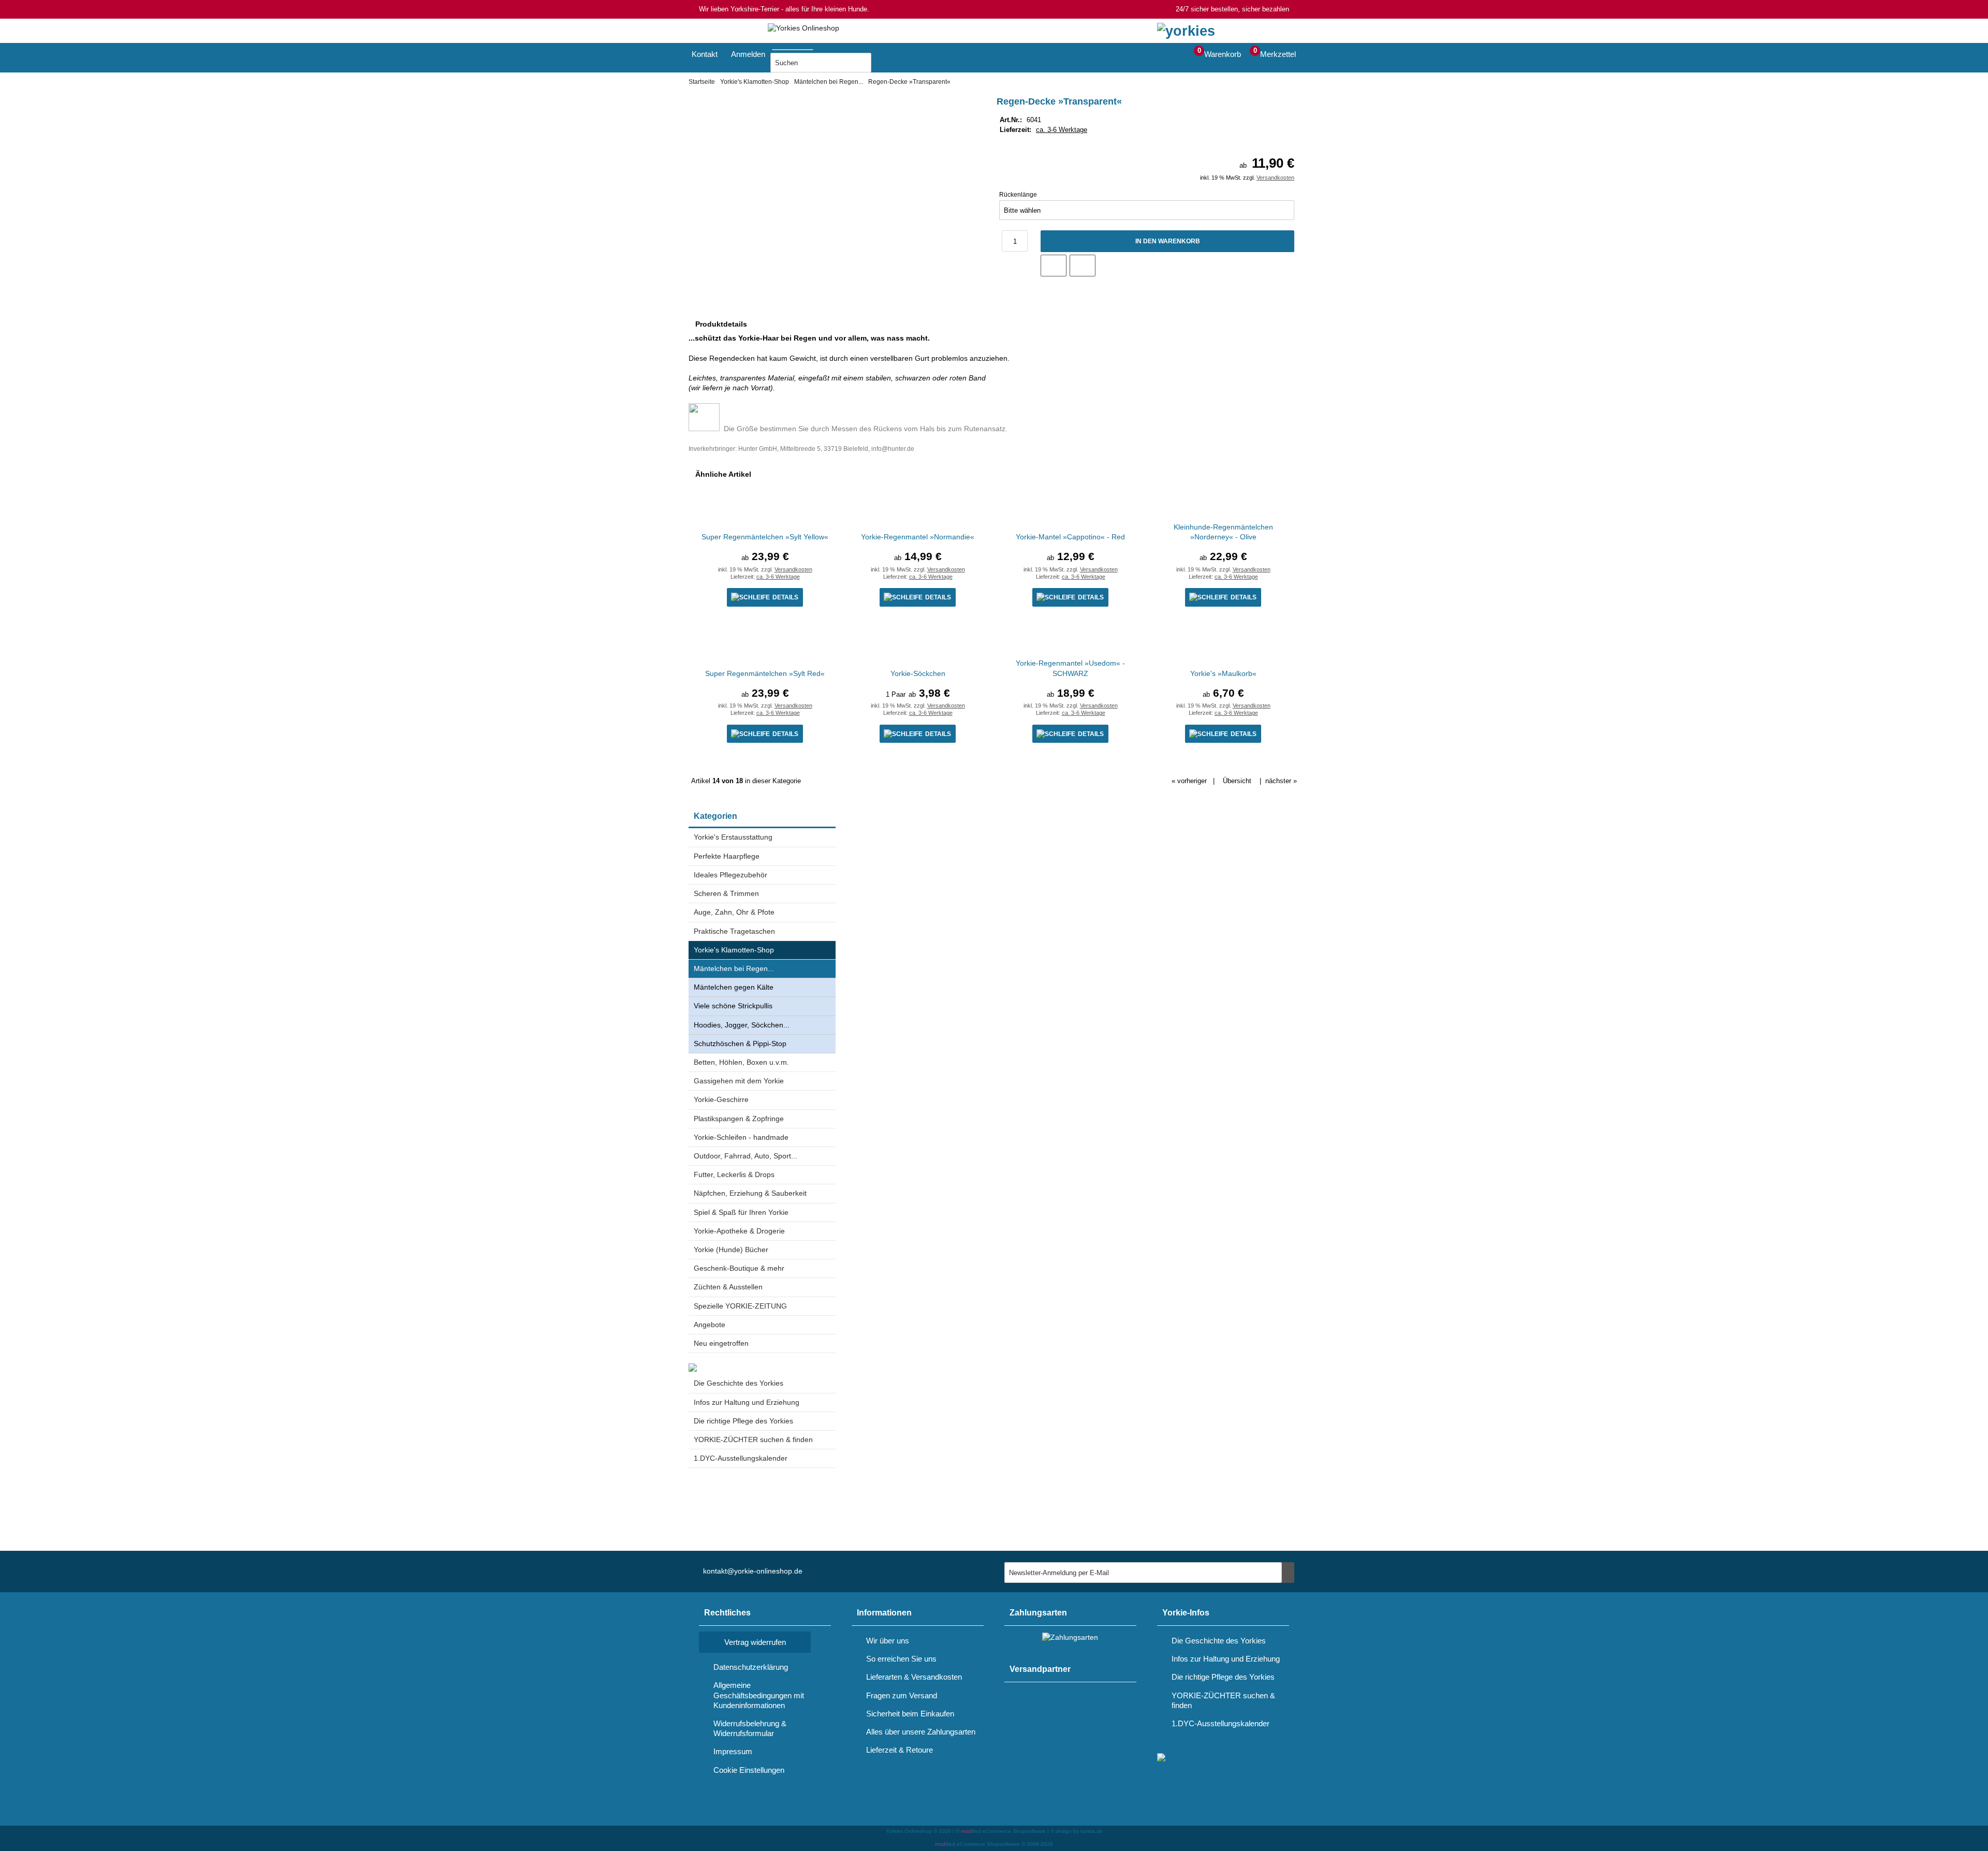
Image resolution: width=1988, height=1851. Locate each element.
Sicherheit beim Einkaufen (910, 1714)
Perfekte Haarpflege (727, 856)
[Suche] (816, 48)
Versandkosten (1275, 178)
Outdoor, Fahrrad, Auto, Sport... (745, 1156)
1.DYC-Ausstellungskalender (741, 1458)
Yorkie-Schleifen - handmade (741, 1137)
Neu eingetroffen (721, 1343)
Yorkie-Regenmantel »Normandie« (918, 537)
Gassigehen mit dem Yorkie (739, 1081)
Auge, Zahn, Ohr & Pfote (734, 912)
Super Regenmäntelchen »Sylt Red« (765, 673)
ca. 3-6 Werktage (1062, 130)
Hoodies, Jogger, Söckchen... (742, 1025)
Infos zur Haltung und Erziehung (747, 1402)
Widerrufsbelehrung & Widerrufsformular (750, 1728)
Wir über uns (888, 1641)
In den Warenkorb (1167, 241)
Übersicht (1237, 781)
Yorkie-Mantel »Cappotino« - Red (1070, 537)
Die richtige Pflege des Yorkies (743, 1421)
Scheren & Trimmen (726, 893)
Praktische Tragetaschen (734, 931)
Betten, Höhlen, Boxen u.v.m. (741, 1062)
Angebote (710, 1325)
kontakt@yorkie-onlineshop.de (753, 1571)
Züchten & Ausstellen (728, 1287)
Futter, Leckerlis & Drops (734, 1174)
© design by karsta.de (1077, 1831)
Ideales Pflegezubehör (730, 875)
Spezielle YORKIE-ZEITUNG (740, 1306)
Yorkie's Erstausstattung (733, 837)
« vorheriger (1189, 781)
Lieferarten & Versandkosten (914, 1677)
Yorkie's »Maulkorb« (1223, 673)
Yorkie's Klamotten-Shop (734, 950)
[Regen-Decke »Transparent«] (826, 106)
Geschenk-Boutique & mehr (739, 1268)
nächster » (1281, 781)
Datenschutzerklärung (751, 1667)
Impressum (733, 1751)
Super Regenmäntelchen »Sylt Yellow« (765, 537)
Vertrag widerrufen (755, 1642)
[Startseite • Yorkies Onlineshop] (803, 28)
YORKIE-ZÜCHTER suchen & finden (753, 1439)
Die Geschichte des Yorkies (739, 1383)
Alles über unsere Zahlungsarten (921, 1732)
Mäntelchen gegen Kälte (734, 987)
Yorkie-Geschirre (721, 1099)
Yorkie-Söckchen (918, 673)
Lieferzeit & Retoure (900, 1750)
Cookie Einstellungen (749, 1770)
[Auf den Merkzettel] (1054, 266)
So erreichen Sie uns (901, 1659)
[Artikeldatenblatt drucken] (1083, 266)
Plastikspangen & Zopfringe (739, 1119)
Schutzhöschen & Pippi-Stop (740, 1044)
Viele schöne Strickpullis (733, 1006)
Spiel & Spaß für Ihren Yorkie (741, 1212)
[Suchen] (884, 63)
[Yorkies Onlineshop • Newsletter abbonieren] (1288, 1573)
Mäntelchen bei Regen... (734, 968)
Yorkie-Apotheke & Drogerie (739, 1231)
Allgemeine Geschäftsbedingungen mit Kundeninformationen (759, 1695)
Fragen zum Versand (902, 1695)
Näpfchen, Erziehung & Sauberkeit (750, 1193)
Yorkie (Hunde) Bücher (731, 1250)
